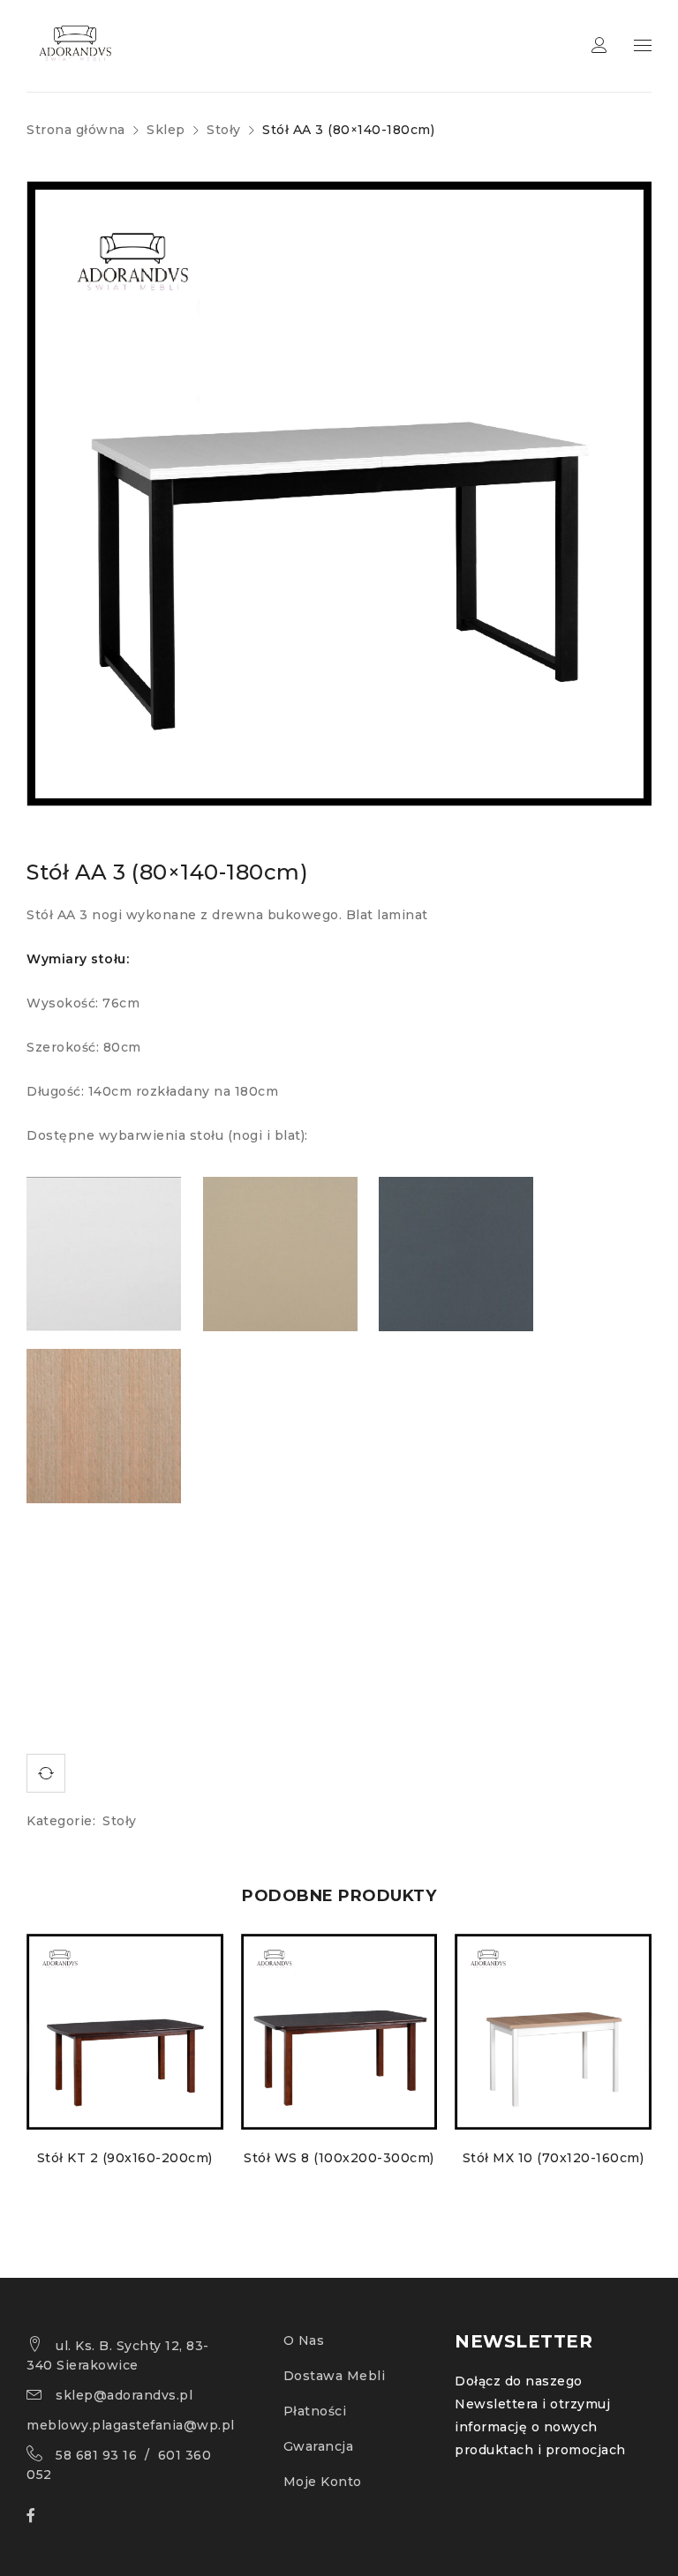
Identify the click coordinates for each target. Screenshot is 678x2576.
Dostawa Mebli (335, 2376)
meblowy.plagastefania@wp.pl (131, 2425)
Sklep (166, 130)
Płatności (315, 2411)
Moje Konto (323, 2482)
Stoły (224, 130)
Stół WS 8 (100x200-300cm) (339, 2158)
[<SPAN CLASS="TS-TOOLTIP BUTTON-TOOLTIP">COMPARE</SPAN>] (46, 1773)
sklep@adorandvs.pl (124, 2395)
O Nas (304, 2340)
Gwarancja (319, 2446)
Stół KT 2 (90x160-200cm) (125, 2158)
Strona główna (76, 130)
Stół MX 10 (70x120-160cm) (554, 2158)
